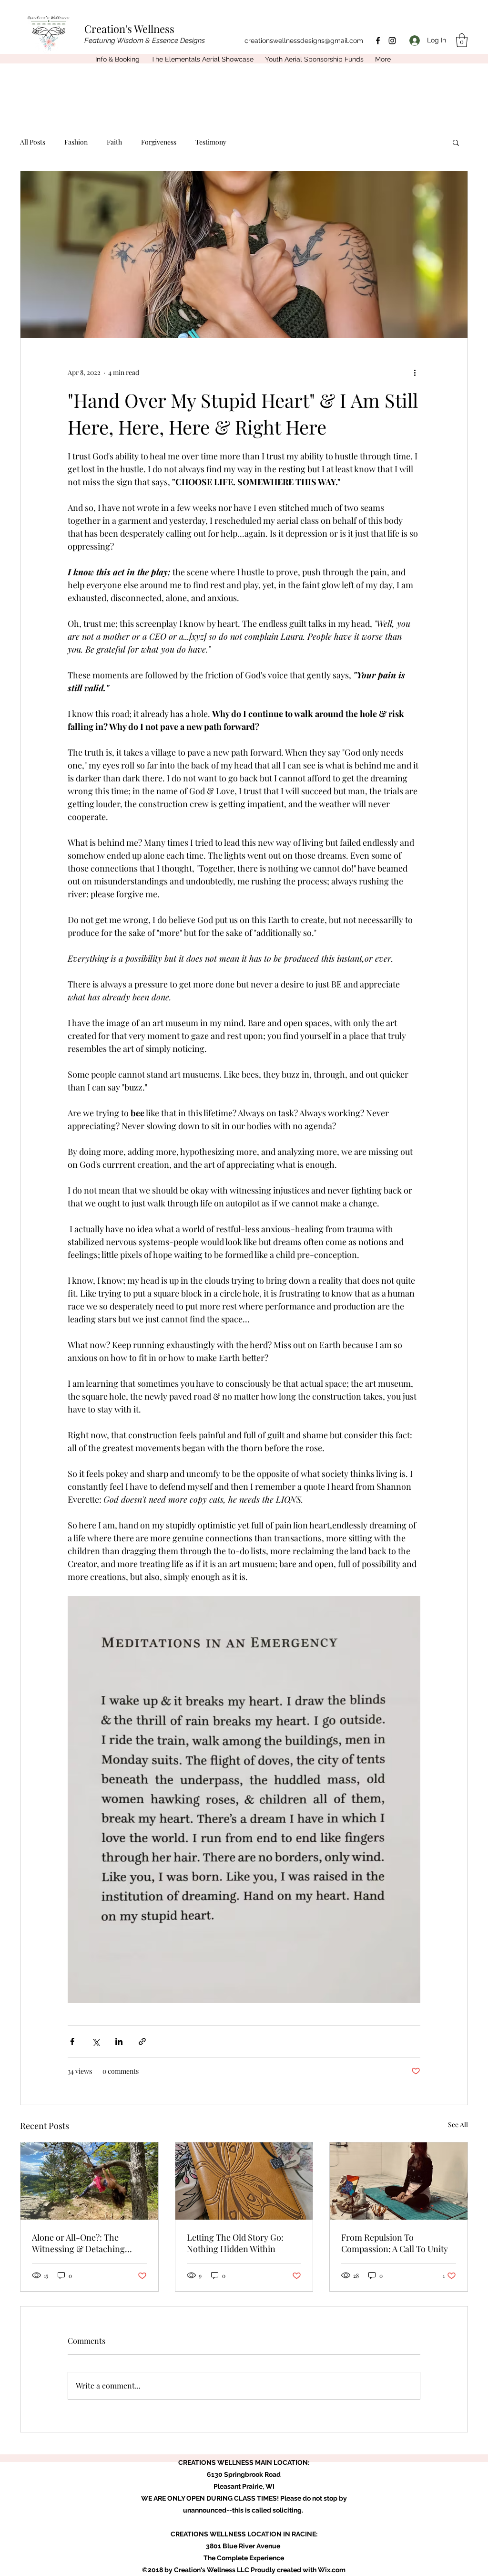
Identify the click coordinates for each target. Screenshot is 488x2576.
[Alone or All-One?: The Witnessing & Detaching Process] (89, 2181)
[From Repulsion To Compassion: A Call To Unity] (399, 2181)
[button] (462, 40)
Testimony (211, 142)
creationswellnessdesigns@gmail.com (304, 41)
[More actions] (415, 373)
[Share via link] (142, 2041)
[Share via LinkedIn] (119, 2041)
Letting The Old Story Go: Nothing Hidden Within (235, 2243)
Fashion (76, 142)
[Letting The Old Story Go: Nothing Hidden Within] (244, 2181)
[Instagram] (392, 41)
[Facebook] (378, 41)
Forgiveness (159, 142)
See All (458, 2124)
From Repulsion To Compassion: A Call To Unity (395, 2243)
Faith (114, 142)
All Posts (33, 142)
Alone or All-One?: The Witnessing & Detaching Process (78, 2243)
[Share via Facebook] (72, 2041)
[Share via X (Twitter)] (96, 2041)
